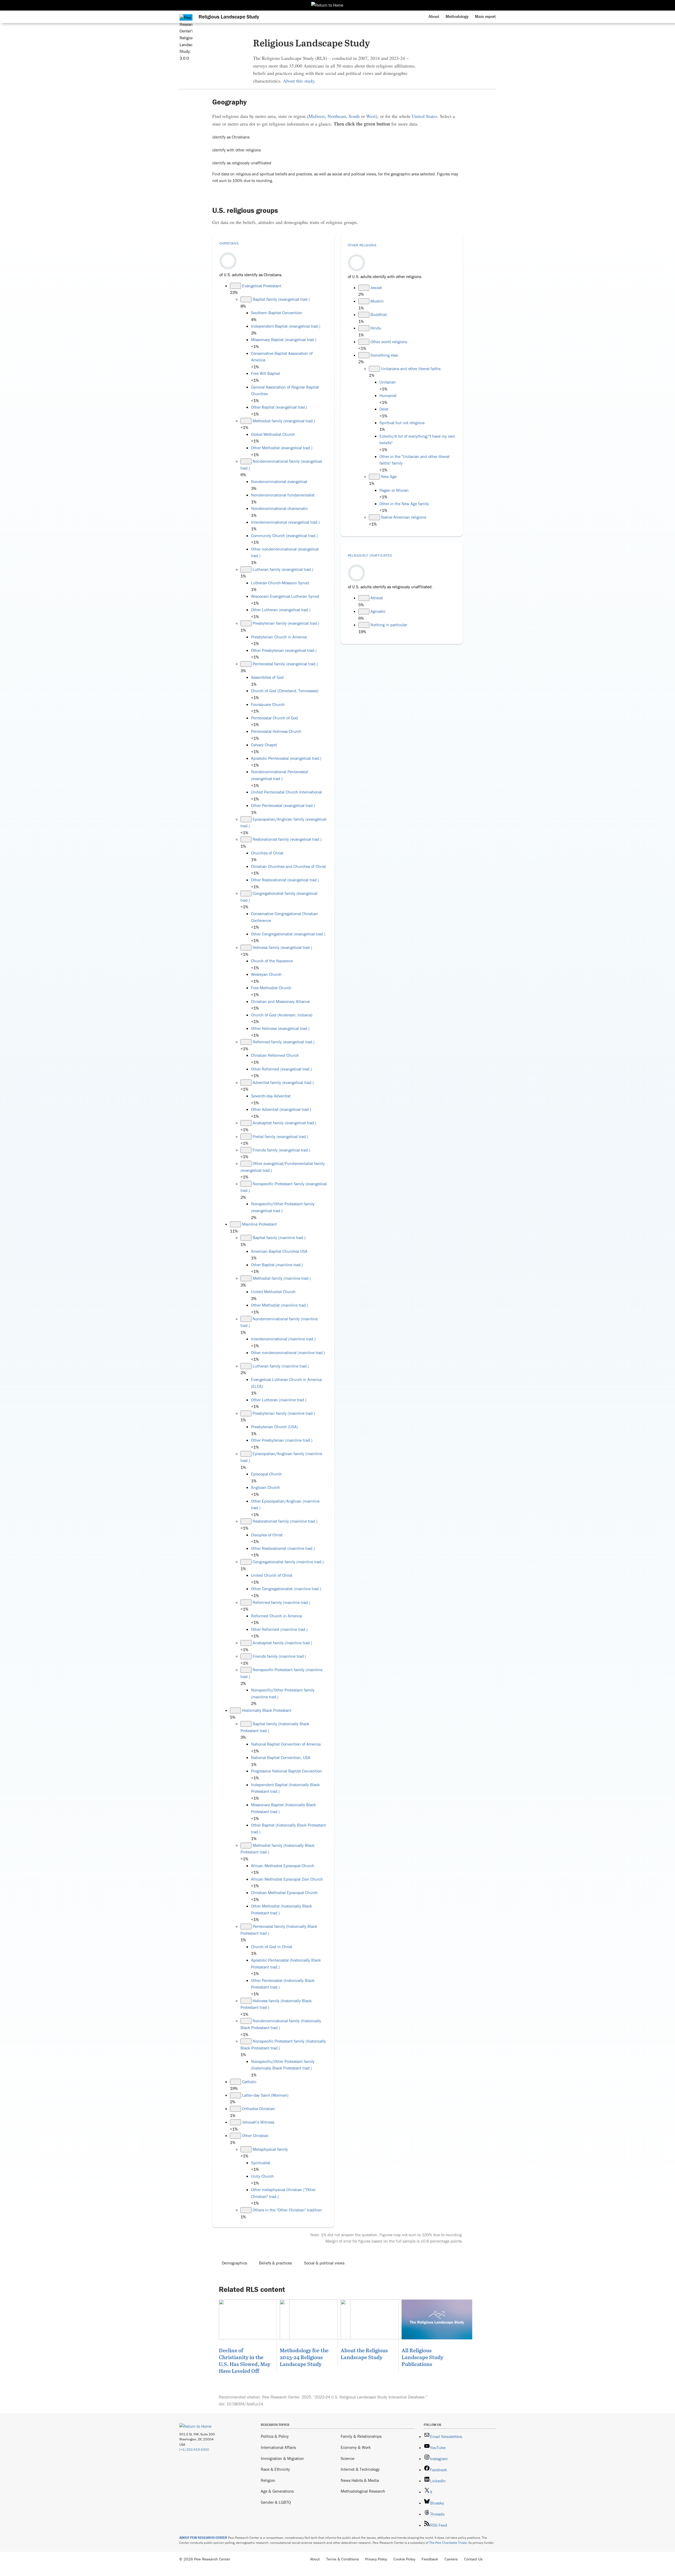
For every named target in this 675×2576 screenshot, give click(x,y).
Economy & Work (356, 2447)
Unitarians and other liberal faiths (411, 369)
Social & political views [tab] (324, 2263)
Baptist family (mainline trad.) (279, 1237)
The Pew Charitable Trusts (448, 2543)
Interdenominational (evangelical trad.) (285, 522)
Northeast (337, 116)
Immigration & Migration (282, 2458)
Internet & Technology (360, 2469)
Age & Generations (277, 2491)
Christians (229, 243)
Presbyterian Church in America (279, 637)
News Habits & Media (360, 2480)
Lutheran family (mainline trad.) (281, 1366)
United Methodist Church (273, 1292)
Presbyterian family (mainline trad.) (284, 1413)
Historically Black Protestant (267, 1710)
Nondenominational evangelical (279, 481)
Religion (268, 2480)
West (371, 116)
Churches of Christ (267, 853)
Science (348, 2458)
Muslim (377, 301)
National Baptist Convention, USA (281, 1757)
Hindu (376, 328)
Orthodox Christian (259, 2109)
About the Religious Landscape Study (364, 2354)
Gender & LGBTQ (276, 2502)
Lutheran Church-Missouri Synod (280, 583)
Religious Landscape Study (229, 16)
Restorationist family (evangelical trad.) (287, 839)
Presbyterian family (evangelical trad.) (286, 623)
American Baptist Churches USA (279, 1251)
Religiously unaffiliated (370, 555)
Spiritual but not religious (402, 423)
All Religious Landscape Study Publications (422, 2357)
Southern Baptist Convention (277, 313)
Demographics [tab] (234, 2263)
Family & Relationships (361, 2436)
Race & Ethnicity (275, 2469)
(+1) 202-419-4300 (194, 2450)
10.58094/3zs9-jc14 (245, 2404)
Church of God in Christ (272, 1947)
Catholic (249, 2082)
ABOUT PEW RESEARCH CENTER (203, 2538)
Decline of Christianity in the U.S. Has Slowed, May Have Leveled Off (245, 2360)
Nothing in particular (389, 625)
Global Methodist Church (273, 434)
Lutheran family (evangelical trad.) (283, 569)
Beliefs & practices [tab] (275, 2263)
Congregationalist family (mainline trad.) (288, 1562)
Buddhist (379, 314)
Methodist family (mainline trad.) (282, 1278)
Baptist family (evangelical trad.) (281, 299)
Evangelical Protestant (262, 286)
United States (425, 116)
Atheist (377, 598)
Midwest (317, 116)
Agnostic (378, 611)
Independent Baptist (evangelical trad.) (286, 326)
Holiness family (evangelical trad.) (282, 947)
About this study (299, 81)
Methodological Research (363, 2491)
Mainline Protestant (259, 1224)
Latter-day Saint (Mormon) (265, 2095)
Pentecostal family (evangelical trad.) (285, 664)
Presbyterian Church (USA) (274, 1427)
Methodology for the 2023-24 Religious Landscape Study (304, 2357)
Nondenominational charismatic (279, 508)
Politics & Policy (275, 2436)
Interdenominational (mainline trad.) (283, 1339)
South (354, 116)
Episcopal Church (266, 1474)
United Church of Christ (272, 1575)
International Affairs (278, 2447)
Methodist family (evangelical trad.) (284, 421)
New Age (389, 476)
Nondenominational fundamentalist (283, 495)
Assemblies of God (267, 677)
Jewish (376, 288)
